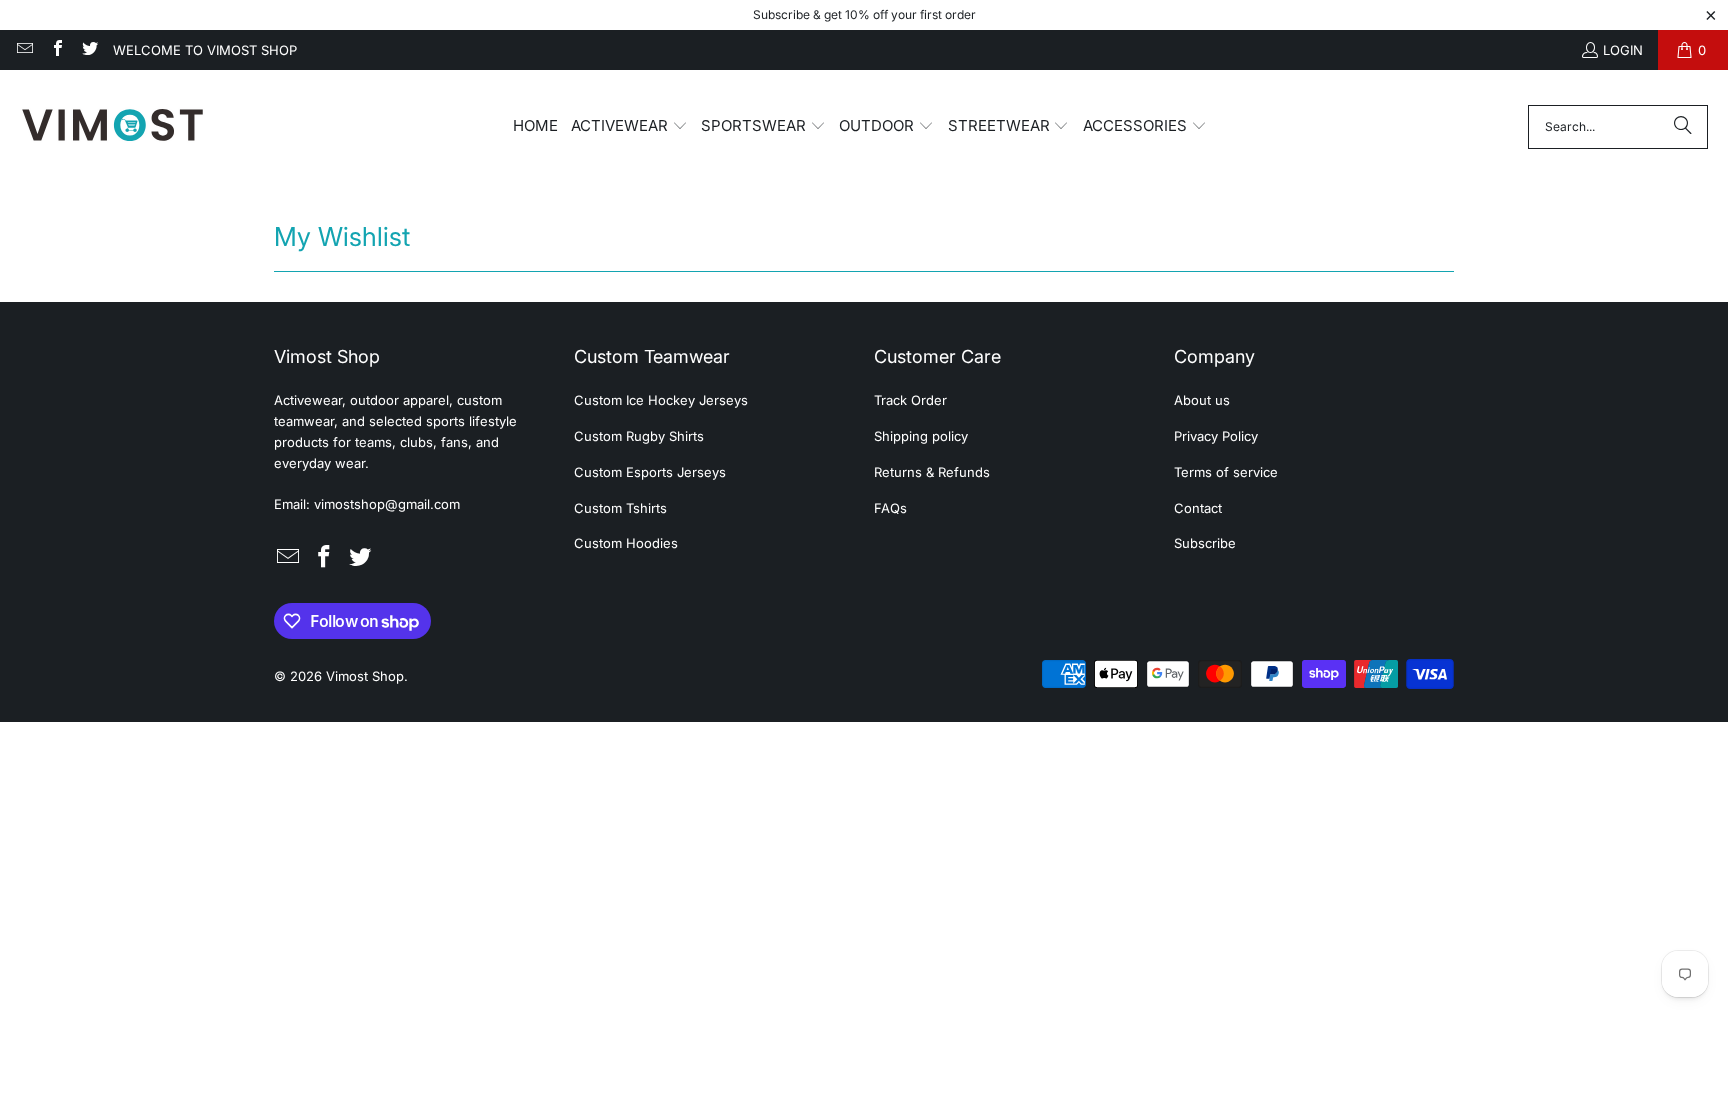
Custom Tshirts (620, 508)
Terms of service (1226, 472)
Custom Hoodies (626, 543)
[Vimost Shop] (112, 126)
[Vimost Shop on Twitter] (89, 50)
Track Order (910, 400)
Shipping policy (921, 436)
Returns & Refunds (932, 472)
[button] (629, 127)
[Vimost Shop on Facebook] (56, 50)
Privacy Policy (1216, 436)
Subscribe (1205, 543)
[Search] (1683, 127)
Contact (1198, 508)
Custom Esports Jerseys (650, 472)
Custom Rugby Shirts (639, 436)
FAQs (890, 508)
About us (1202, 400)
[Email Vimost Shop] (24, 50)
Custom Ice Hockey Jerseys (661, 400)
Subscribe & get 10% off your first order (864, 14)
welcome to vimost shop (205, 50)
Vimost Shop (365, 676)
